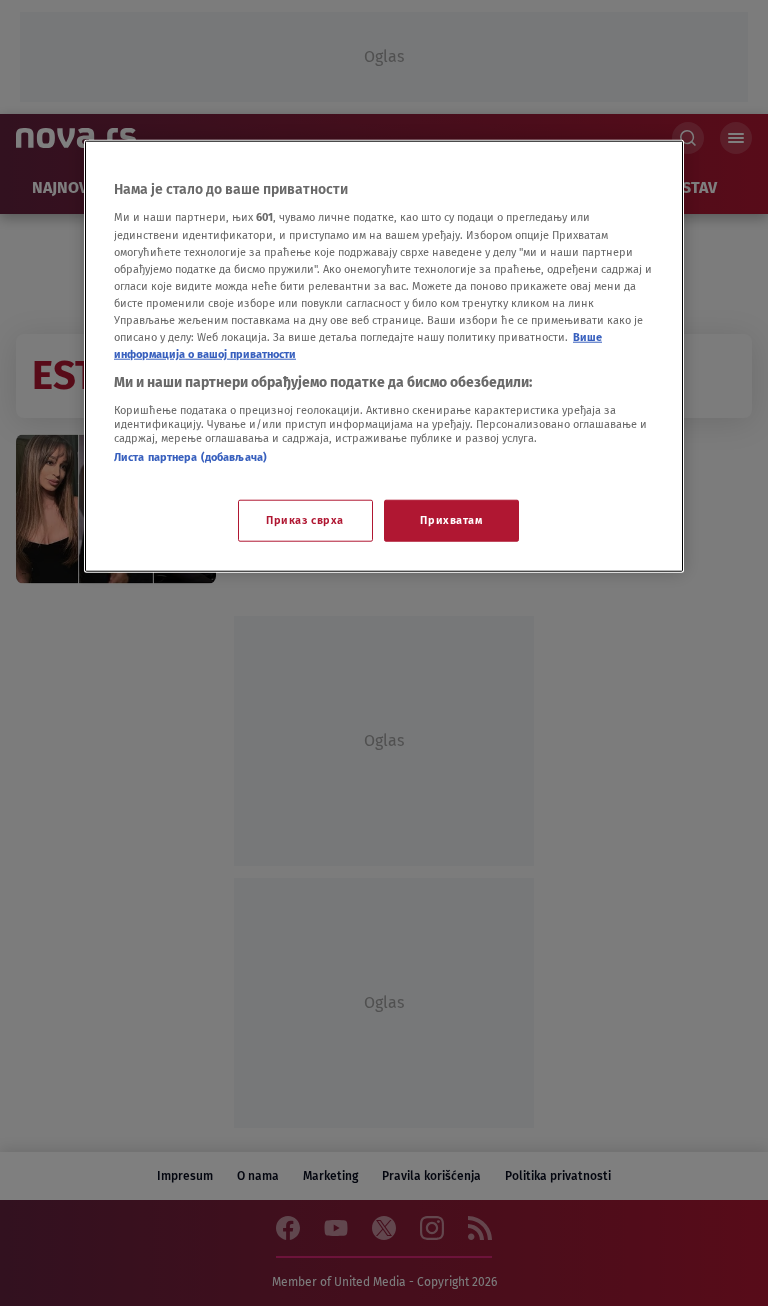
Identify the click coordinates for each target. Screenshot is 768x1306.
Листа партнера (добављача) (190, 456)
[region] (384, 356)
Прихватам (451, 520)
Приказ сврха (305, 520)
